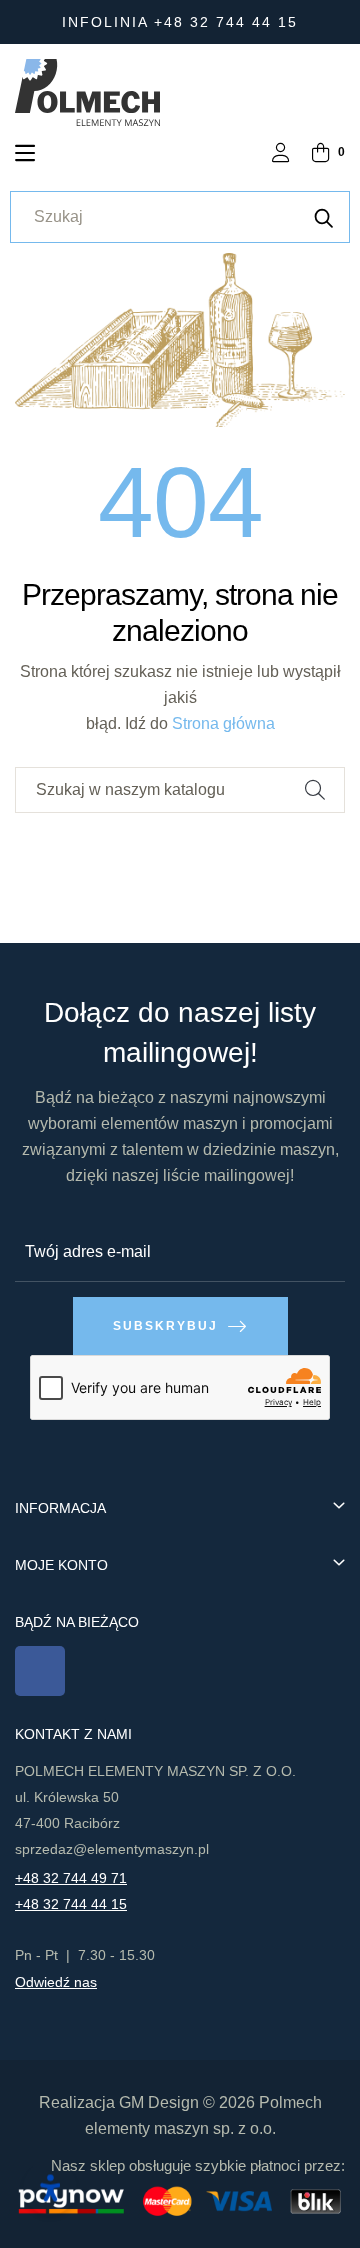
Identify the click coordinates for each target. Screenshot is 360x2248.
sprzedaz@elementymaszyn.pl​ (112, 1849)
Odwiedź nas (56, 1982)
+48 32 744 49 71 (71, 1878)
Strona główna (223, 723)
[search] (324, 217)
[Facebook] (40, 1671)
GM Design (159, 2102)
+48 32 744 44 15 (71, 1904)
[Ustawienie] (281, 154)
